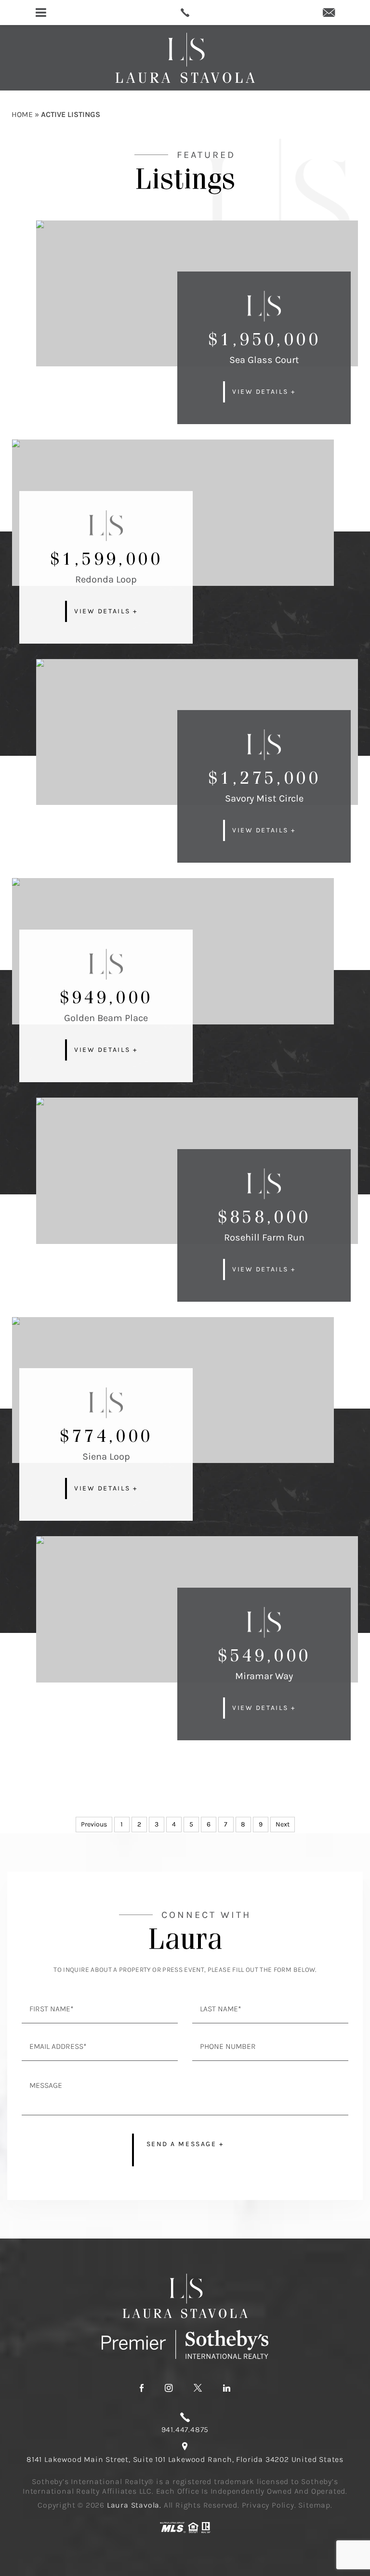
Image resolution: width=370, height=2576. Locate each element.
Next (283, 1824)
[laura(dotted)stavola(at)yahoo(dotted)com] (329, 13)
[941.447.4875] (185, 13)
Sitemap (314, 2505)
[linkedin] (227, 2388)
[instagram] (169, 2388)
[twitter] (198, 2388)
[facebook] (142, 2388)
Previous (94, 1824)
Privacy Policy (268, 2505)
